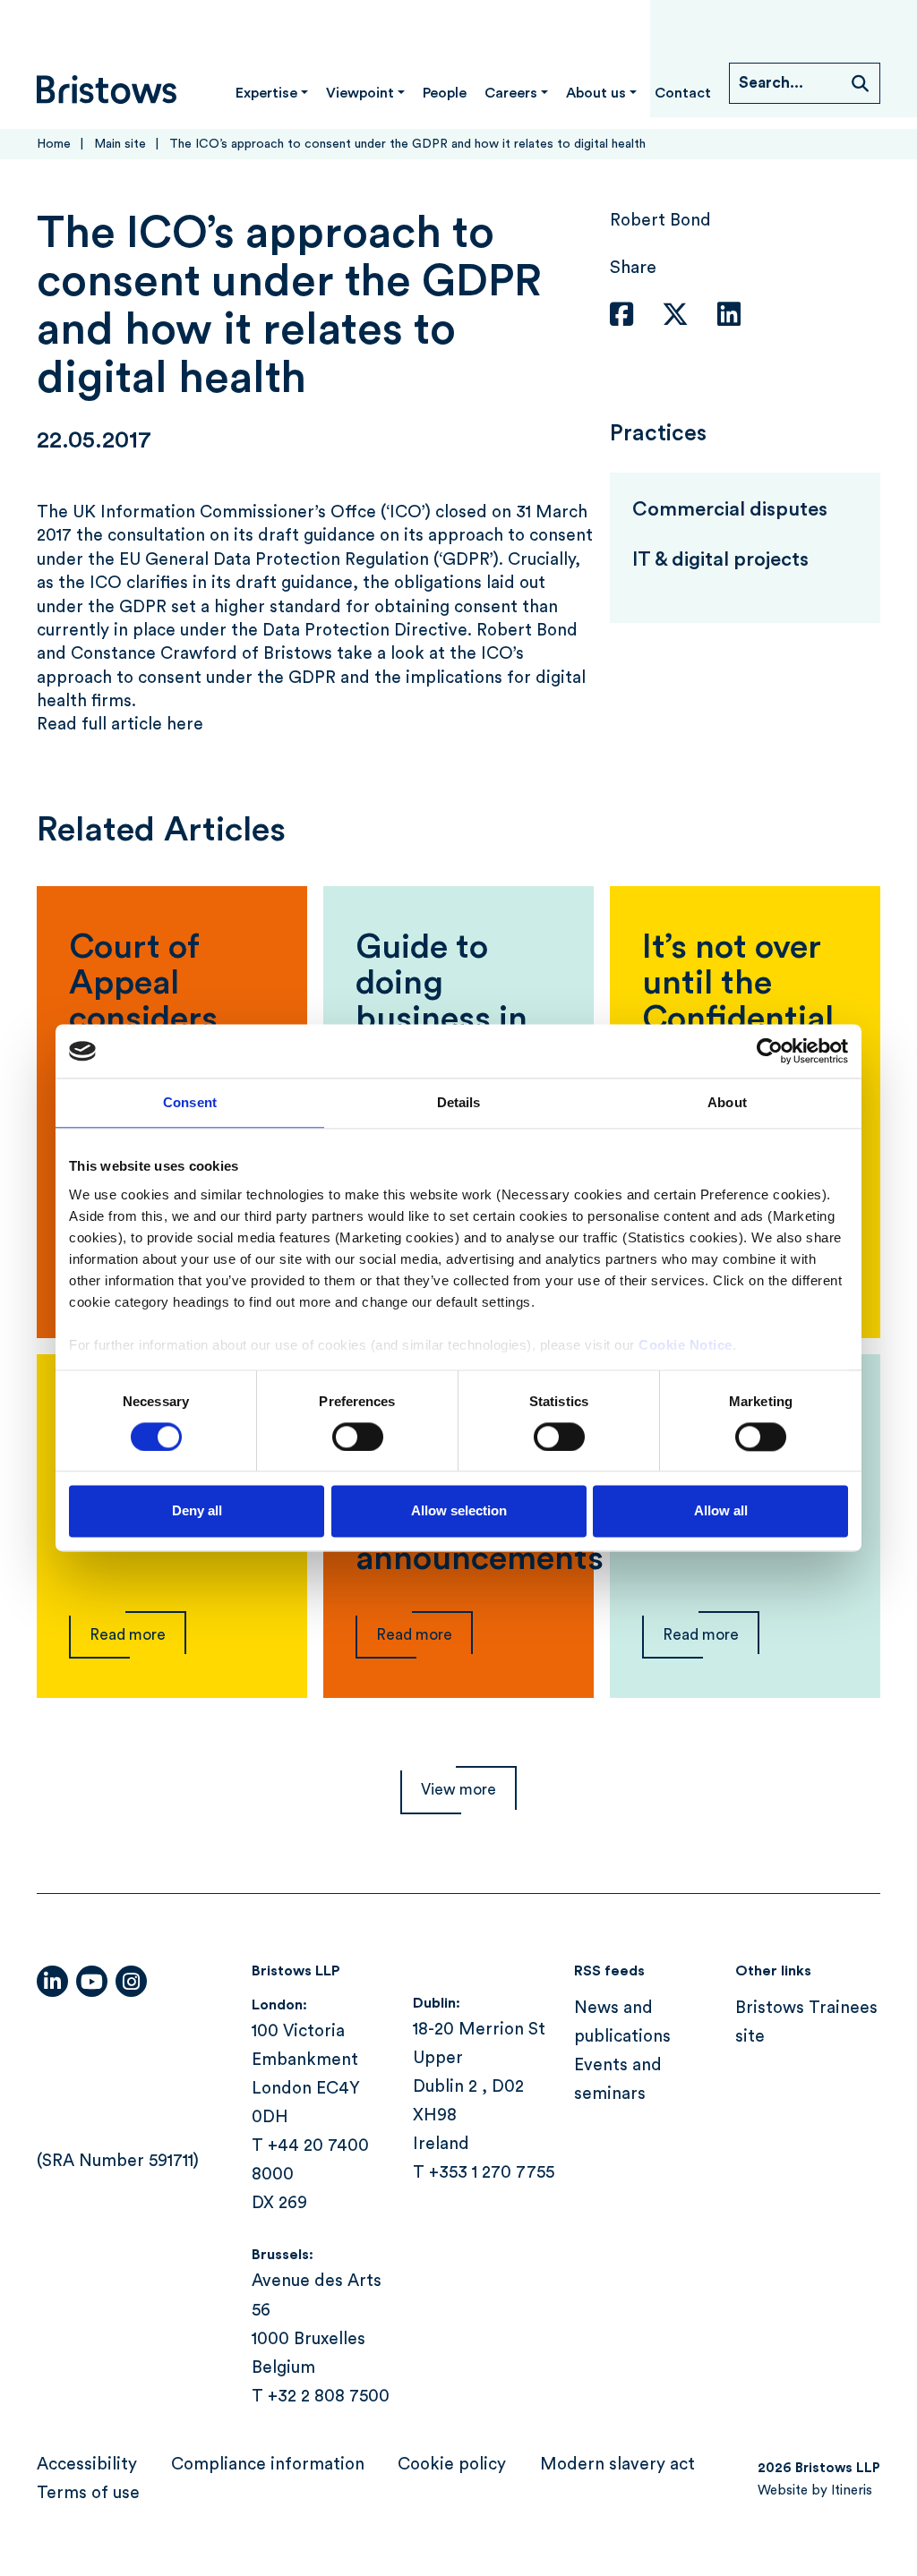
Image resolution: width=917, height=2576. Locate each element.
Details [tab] (459, 1102)
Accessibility (87, 2465)
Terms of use (88, 2493)
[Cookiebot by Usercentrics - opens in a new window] (770, 1051)
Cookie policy (452, 2465)
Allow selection (459, 1511)
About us (596, 93)
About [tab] (727, 1102)
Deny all (197, 1511)
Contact (683, 93)
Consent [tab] (190, 1102)
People (445, 93)
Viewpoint (360, 93)
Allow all (721, 1511)
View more (458, 1790)
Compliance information (268, 2465)
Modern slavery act (617, 2465)
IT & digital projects (720, 559)
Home (54, 144)
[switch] (358, 1437)
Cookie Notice (686, 1345)
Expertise (266, 93)
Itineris (852, 2491)
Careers (511, 93)
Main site (120, 144)
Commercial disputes (730, 509)
